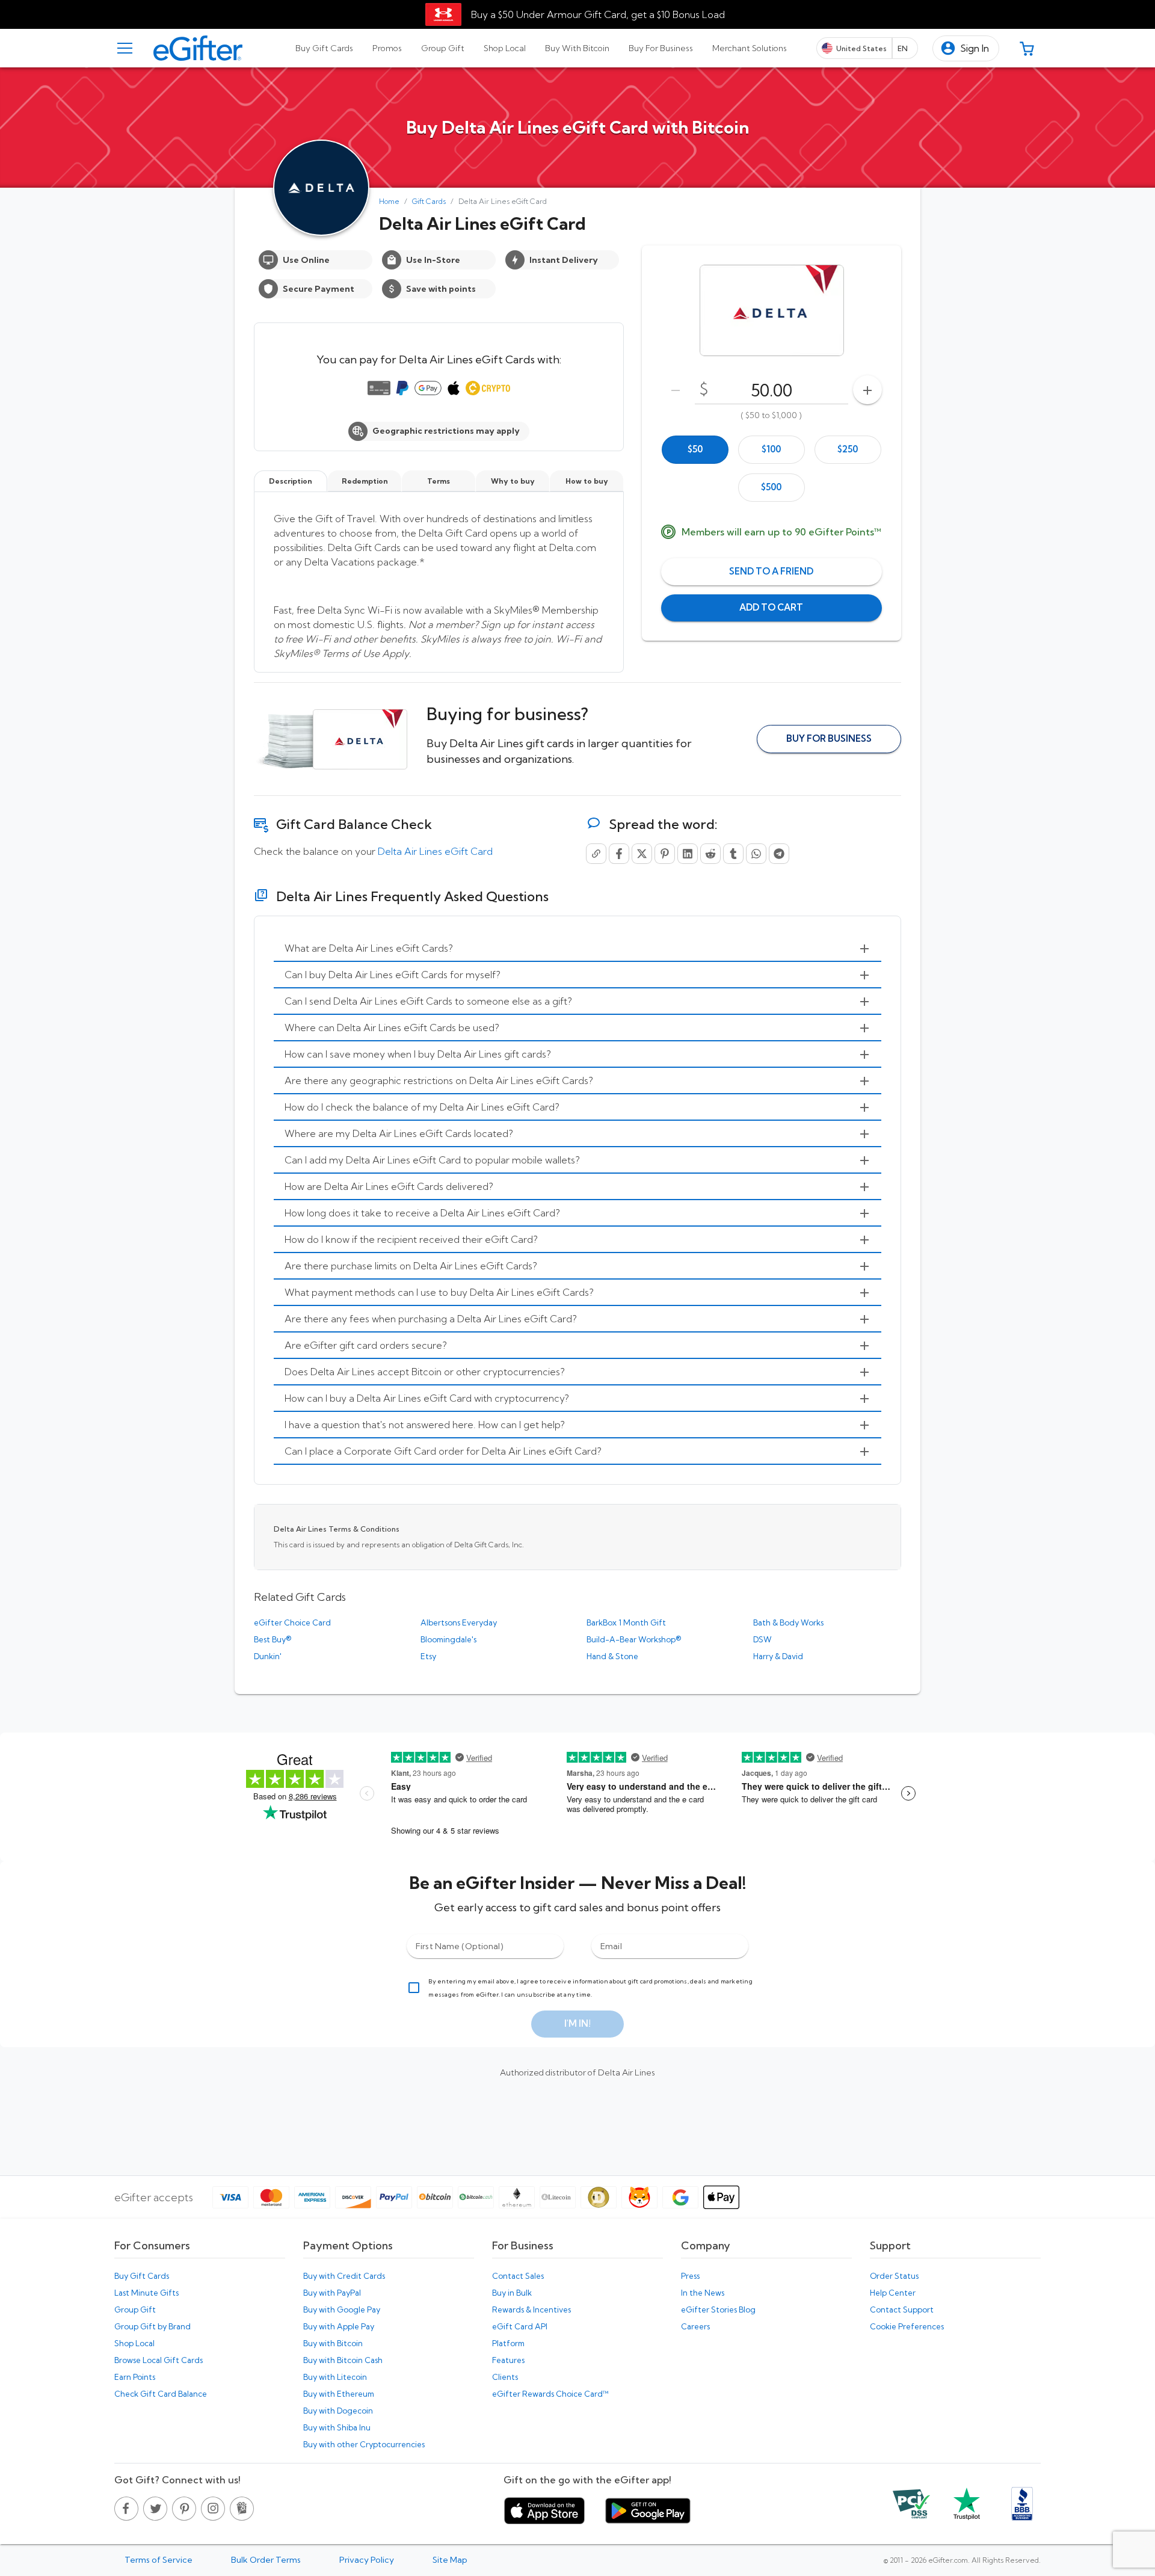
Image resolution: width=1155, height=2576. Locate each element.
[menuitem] (577, 949)
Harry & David (778, 1656)
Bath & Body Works (788, 1622)
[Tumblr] (733, 854)
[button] (966, 48)
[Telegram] (779, 854)
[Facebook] (619, 854)
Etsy (428, 1656)
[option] (695, 450)
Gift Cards (429, 201)
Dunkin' (268, 1656)
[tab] (324, 48)
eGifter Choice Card (292, 1622)
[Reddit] (710, 854)
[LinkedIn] (688, 854)
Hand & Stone (612, 1656)
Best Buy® (273, 1639)
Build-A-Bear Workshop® (634, 1639)
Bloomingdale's (448, 1639)
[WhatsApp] (756, 854)
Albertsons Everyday (459, 1622)
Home (389, 201)
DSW (762, 1639)
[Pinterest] (665, 854)
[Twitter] (642, 854)
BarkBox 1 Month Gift (626, 1622)
